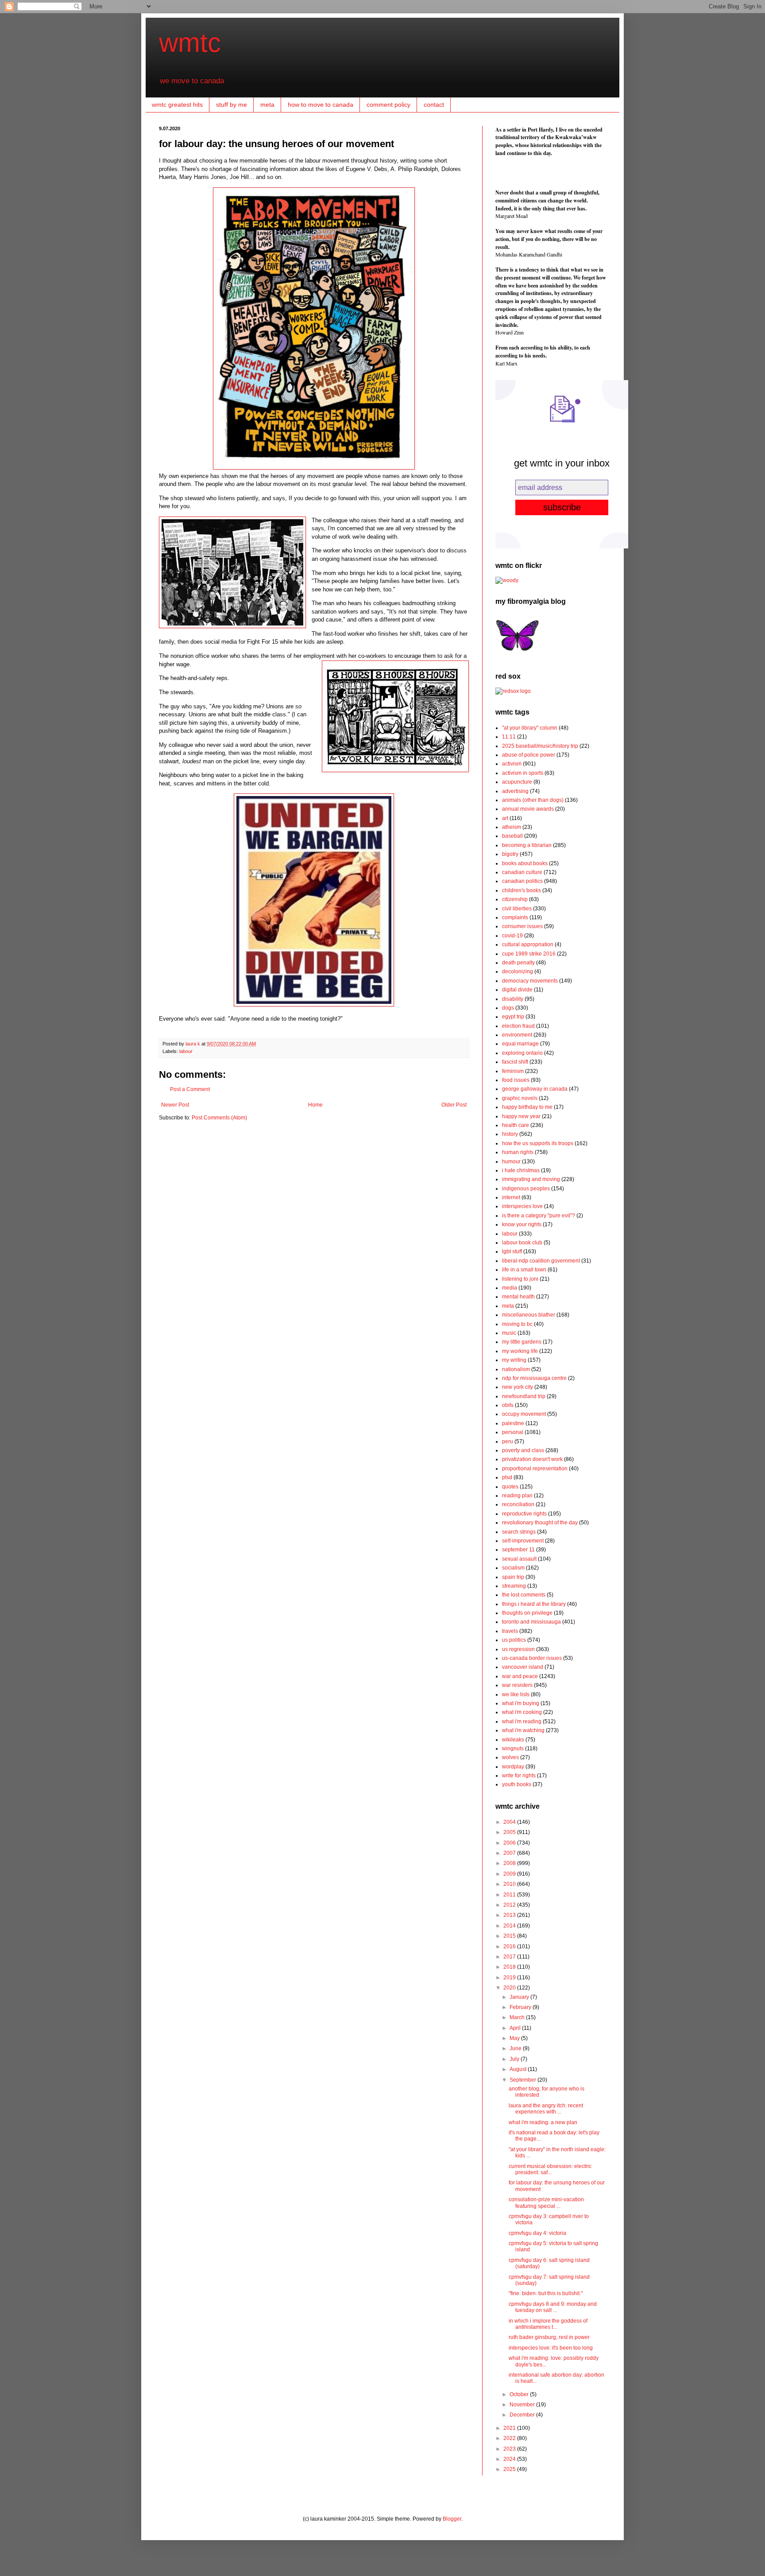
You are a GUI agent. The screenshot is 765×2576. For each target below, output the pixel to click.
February (521, 2007)
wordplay (513, 1767)
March (518, 2017)
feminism (513, 1071)
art (505, 818)
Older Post (454, 1105)
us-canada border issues (532, 1658)
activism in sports (523, 773)
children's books (522, 890)
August (519, 2069)
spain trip (513, 1577)
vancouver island (523, 1667)
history (510, 1134)
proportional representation (535, 1469)
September (524, 2080)
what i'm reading (522, 1721)
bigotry (510, 854)
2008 (510, 1863)
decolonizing (518, 971)
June (516, 2048)
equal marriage (520, 1044)
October (520, 2394)
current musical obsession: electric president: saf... (550, 2169)
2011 (510, 1895)
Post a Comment (190, 1089)
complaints (515, 917)
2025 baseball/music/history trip (540, 746)
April (516, 2028)
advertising (515, 791)
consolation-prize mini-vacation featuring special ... (546, 2203)
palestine (513, 1423)
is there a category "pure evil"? (539, 1216)
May (515, 2038)
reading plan (517, 1496)
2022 (510, 2438)
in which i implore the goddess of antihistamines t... (548, 2324)
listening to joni (520, 1279)
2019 (510, 1978)
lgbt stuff (512, 1251)
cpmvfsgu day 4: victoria (537, 2233)
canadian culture (522, 872)
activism (512, 764)
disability (513, 999)
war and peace (520, 1676)
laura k (193, 1044)
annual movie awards (528, 809)
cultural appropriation (528, 944)
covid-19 (512, 936)
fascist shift (515, 1062)
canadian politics (522, 881)
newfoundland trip (524, 1396)
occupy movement (524, 1414)
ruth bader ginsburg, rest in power (549, 2337)
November (523, 2405)
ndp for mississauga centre (534, 1378)
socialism (513, 1568)
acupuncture (517, 782)
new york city (518, 1387)
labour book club (522, 1243)
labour (186, 1051)
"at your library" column (530, 728)
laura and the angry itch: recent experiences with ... (546, 2109)
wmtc (190, 43)
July (515, 2059)
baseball (512, 836)
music (509, 1333)
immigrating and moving (531, 1179)
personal (513, 1432)
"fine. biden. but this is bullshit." (546, 2293)
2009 (510, 1874)
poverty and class (523, 1450)
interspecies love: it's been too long (551, 2348)
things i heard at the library (534, 1604)
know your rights (522, 1224)
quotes (510, 1487)
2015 (510, 1936)
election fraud (518, 1026)
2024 (510, 2459)
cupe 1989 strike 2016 (529, 954)
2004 (510, 1822)
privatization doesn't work (532, 1459)
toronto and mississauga (531, 1622)
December (523, 2415)
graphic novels (520, 1098)
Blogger (452, 2519)
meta (267, 105)
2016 (510, 1947)
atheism (512, 827)
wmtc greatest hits (177, 105)
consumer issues (522, 926)
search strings (519, 1532)
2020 (510, 1988)
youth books (517, 1784)
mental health (518, 1297)
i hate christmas (521, 1170)
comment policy (388, 105)
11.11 (509, 737)
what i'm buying (521, 1703)
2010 (510, 1884)
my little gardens (522, 1342)
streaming (514, 1586)
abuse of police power (529, 755)
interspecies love (522, 1206)
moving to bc (517, 1324)
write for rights (519, 1776)
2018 (510, 1967)
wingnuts (513, 1748)
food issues (516, 1080)
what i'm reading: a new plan (543, 2122)
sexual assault (519, 1559)
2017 (510, 1957)
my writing (514, 1360)
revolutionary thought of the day (540, 1523)
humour (511, 1162)
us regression (518, 1649)
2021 (510, 2428)
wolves (510, 1757)
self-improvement (523, 1541)
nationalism (516, 1369)
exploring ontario (522, 1053)
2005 (510, 1832)
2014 (510, 1926)
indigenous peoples (526, 1189)
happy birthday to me (527, 1107)
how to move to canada (321, 105)
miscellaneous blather (529, 1315)
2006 (510, 1843)
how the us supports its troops (538, 1143)
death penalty (518, 963)
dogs (508, 1008)
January (520, 1997)
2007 (510, 1853)
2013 (510, 1915)
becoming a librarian (527, 845)
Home (315, 1105)
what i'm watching (523, 1730)
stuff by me (232, 105)
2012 (510, 1905)
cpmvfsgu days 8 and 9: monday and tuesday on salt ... (553, 2307)
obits (508, 1405)
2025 (510, 2469)
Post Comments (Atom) (219, 1118)
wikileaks (513, 1740)
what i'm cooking (522, 1712)
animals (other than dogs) (533, 800)
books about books (525, 863)
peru (508, 1441)
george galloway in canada (535, 1089)
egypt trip (513, 1017)
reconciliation (518, 1504)
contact (434, 105)
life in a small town (524, 1270)
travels (510, 1631)
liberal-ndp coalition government (541, 1261)
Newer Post (175, 1105)
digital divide (517, 990)
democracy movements (530, 981)
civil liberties (517, 909)
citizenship (515, 899)
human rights (518, 1152)
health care (516, 1125)
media (510, 1288)
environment (517, 1035)
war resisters (517, 1685)
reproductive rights (524, 1514)
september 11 (518, 1550)
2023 (510, 2449)
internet (511, 1197)
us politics (514, 1640)
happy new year (521, 1116)
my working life (520, 1351)
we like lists (516, 1694)
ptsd (507, 1477)
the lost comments (524, 1595)
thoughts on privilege (527, 1613)
